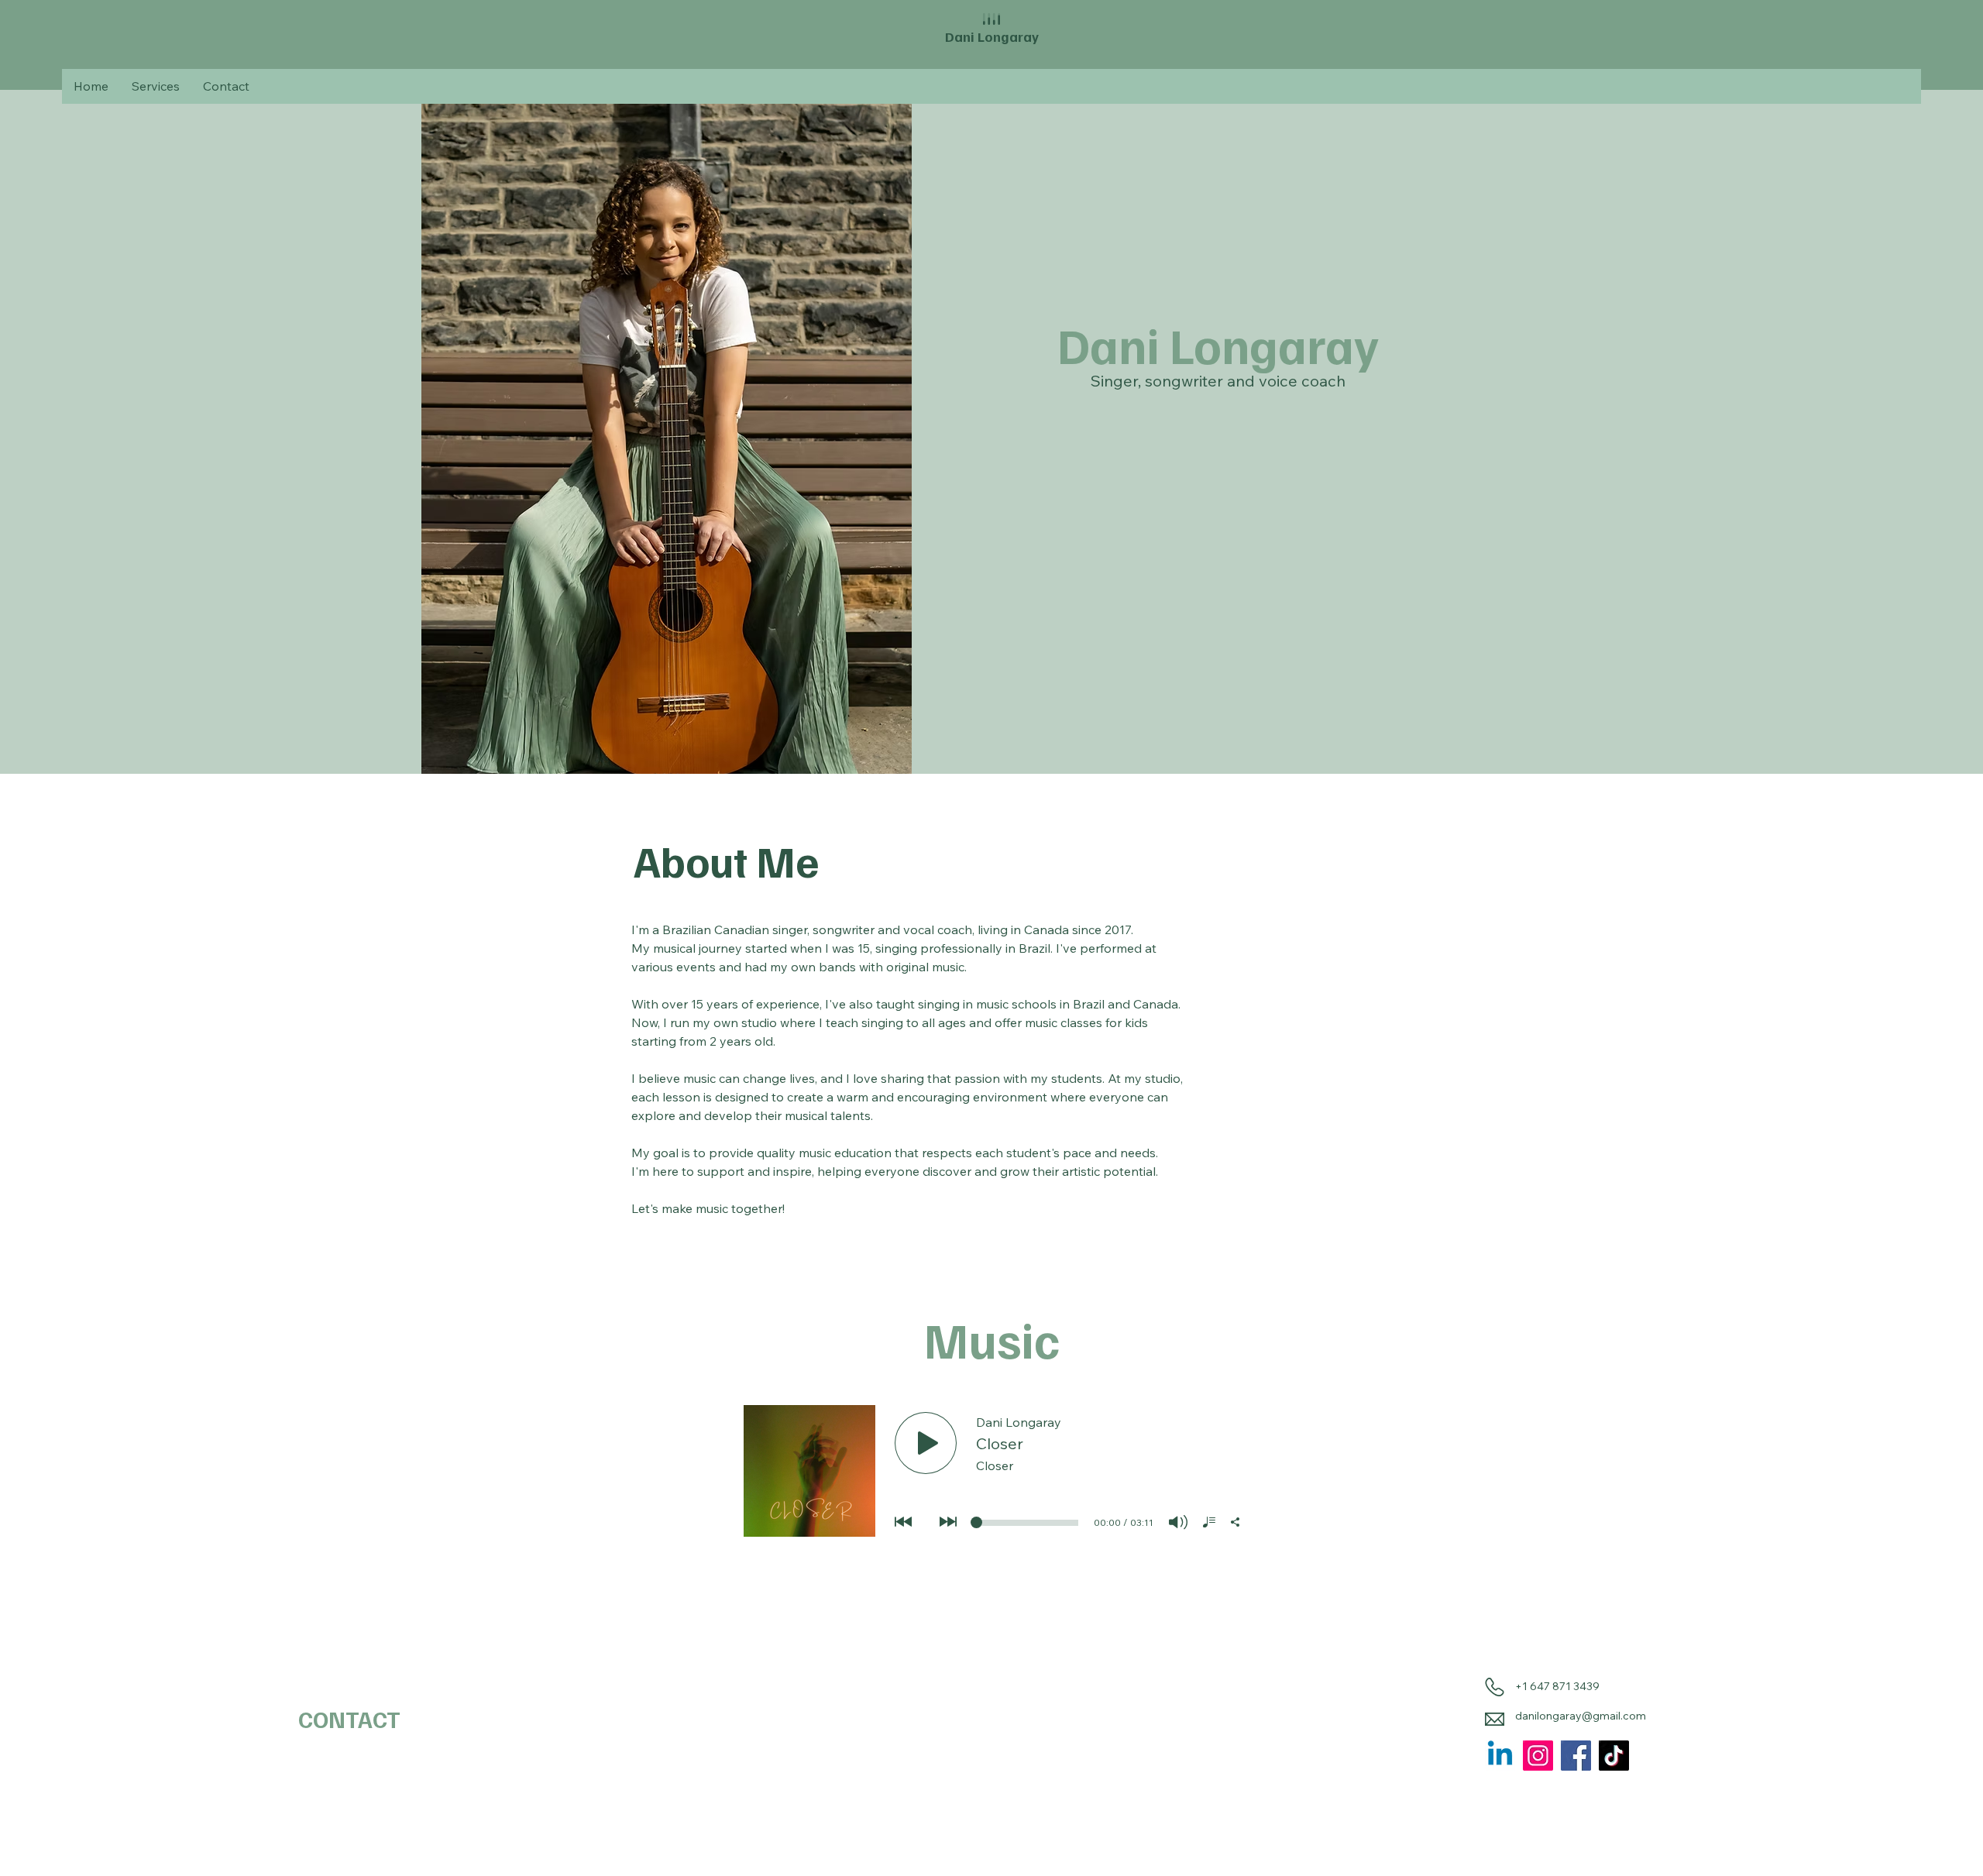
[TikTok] (1614, 1756)
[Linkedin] (1500, 1756)
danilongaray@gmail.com (1581, 1716)
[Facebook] (1576, 1756)
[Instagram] (1538, 1756)
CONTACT (349, 1719)
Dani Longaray (992, 36)
